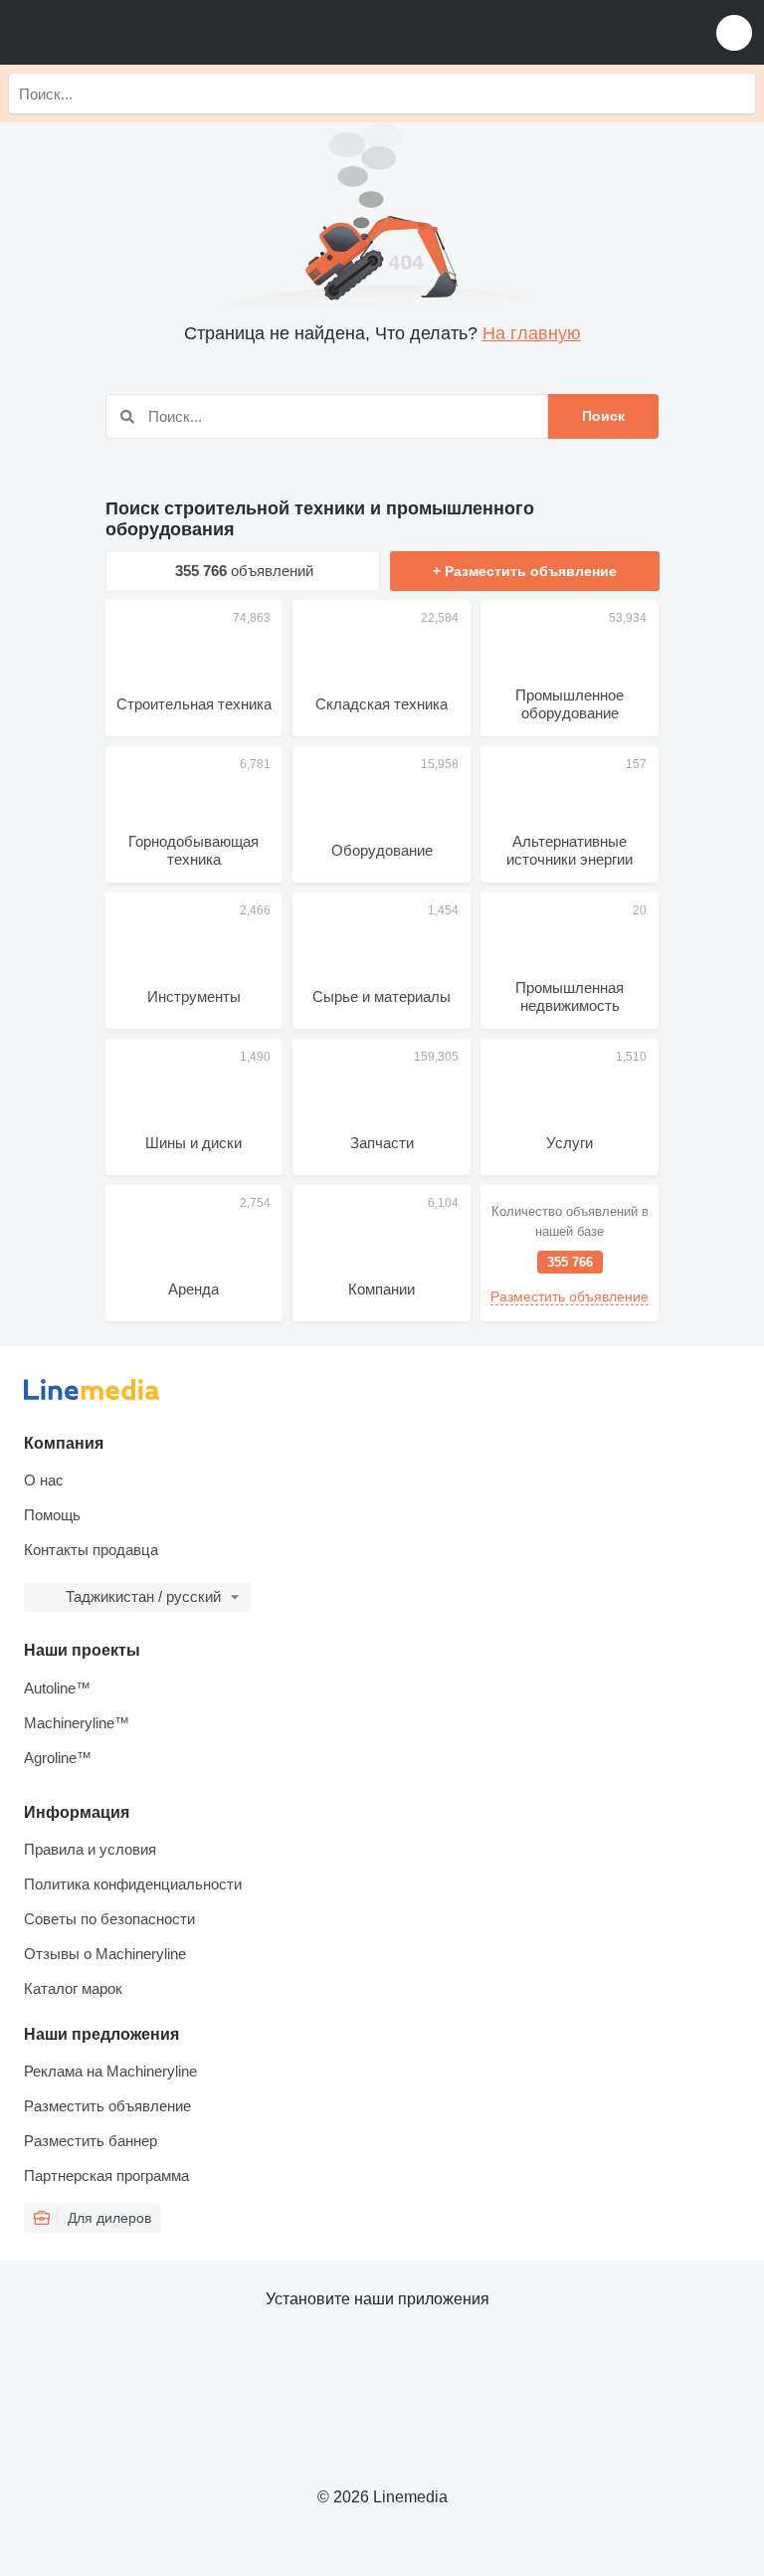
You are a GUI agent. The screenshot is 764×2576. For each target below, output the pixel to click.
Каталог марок (73, 1988)
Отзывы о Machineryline (105, 1954)
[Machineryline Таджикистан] (138, 32)
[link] (570, 1253)
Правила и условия (90, 1849)
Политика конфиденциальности (133, 1884)
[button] (734, 32)
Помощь (52, 1515)
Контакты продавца (91, 1550)
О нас (44, 1480)
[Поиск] (735, 94)
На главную (532, 333)
